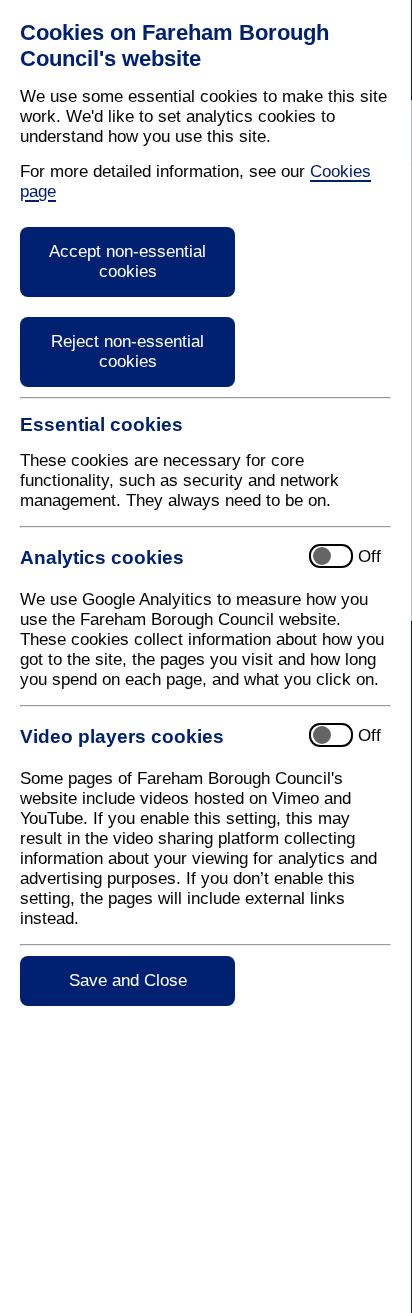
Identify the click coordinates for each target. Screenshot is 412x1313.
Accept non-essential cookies (127, 261)
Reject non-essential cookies (127, 351)
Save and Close (128, 980)
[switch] (195, 557)
